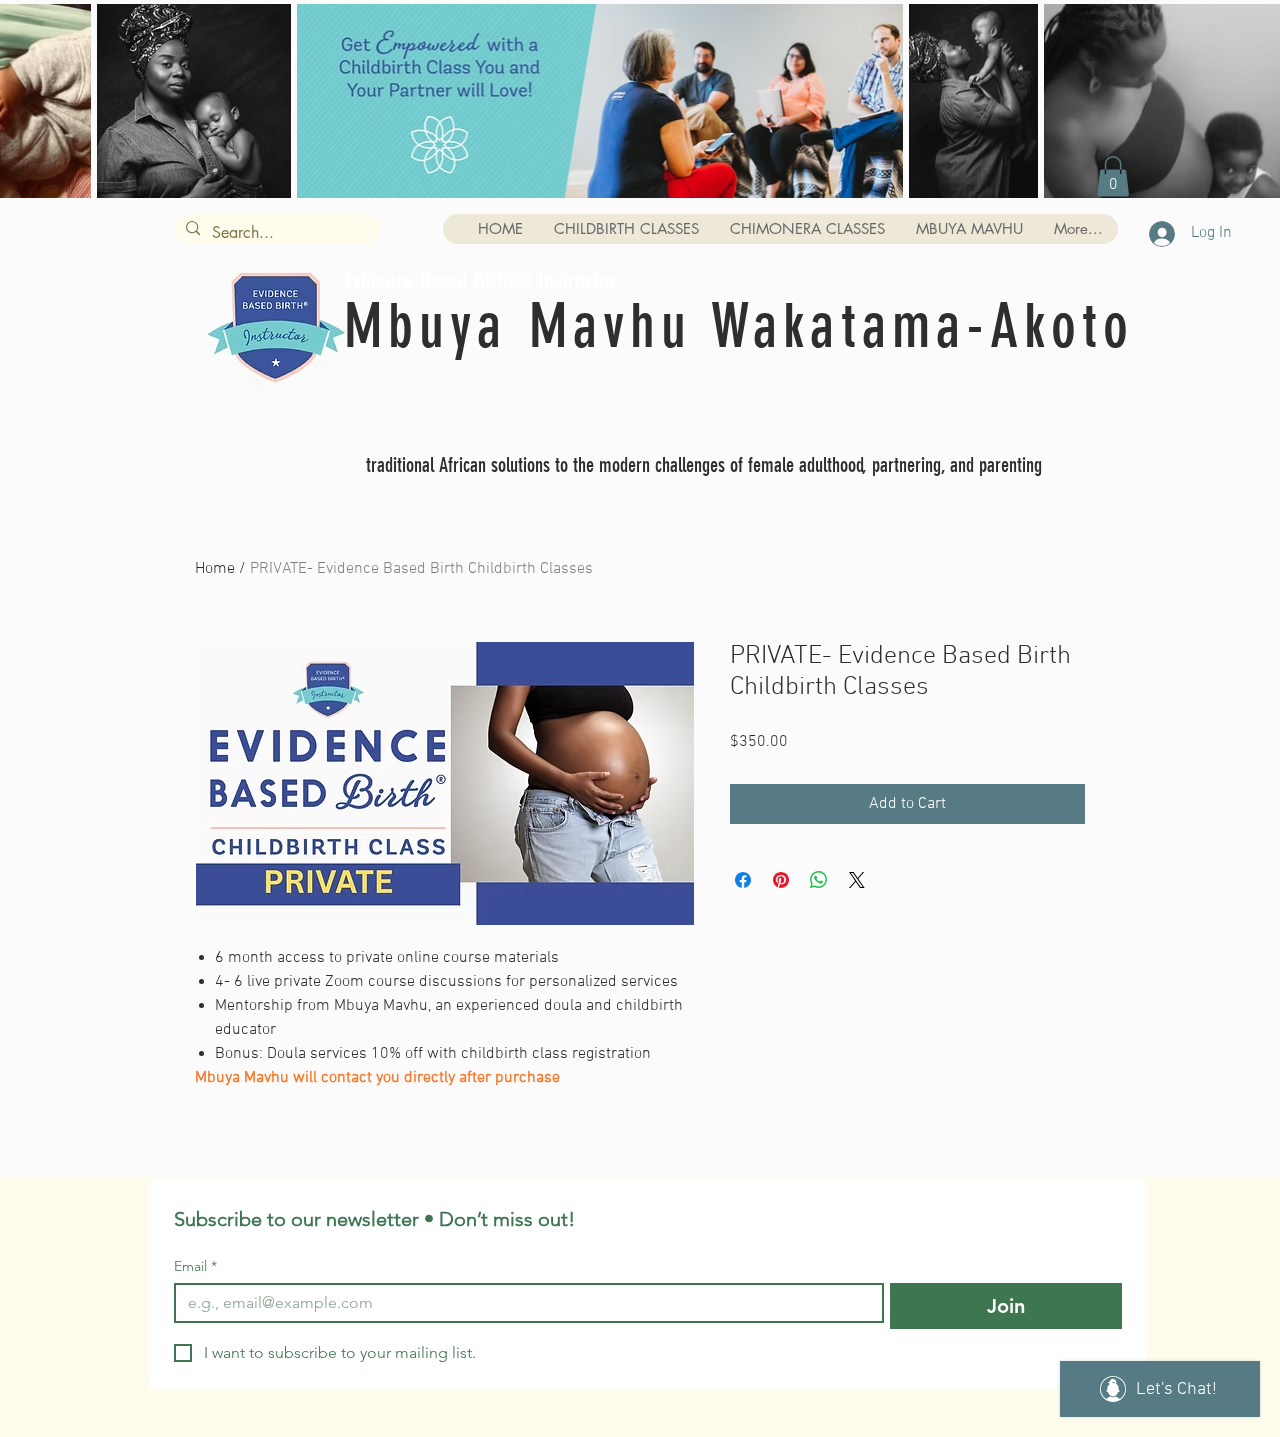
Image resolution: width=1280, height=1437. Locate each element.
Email (195, 1266)
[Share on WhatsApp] (819, 880)
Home (215, 569)
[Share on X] (857, 880)
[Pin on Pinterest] (781, 880)
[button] (1113, 176)
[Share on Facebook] (743, 880)
